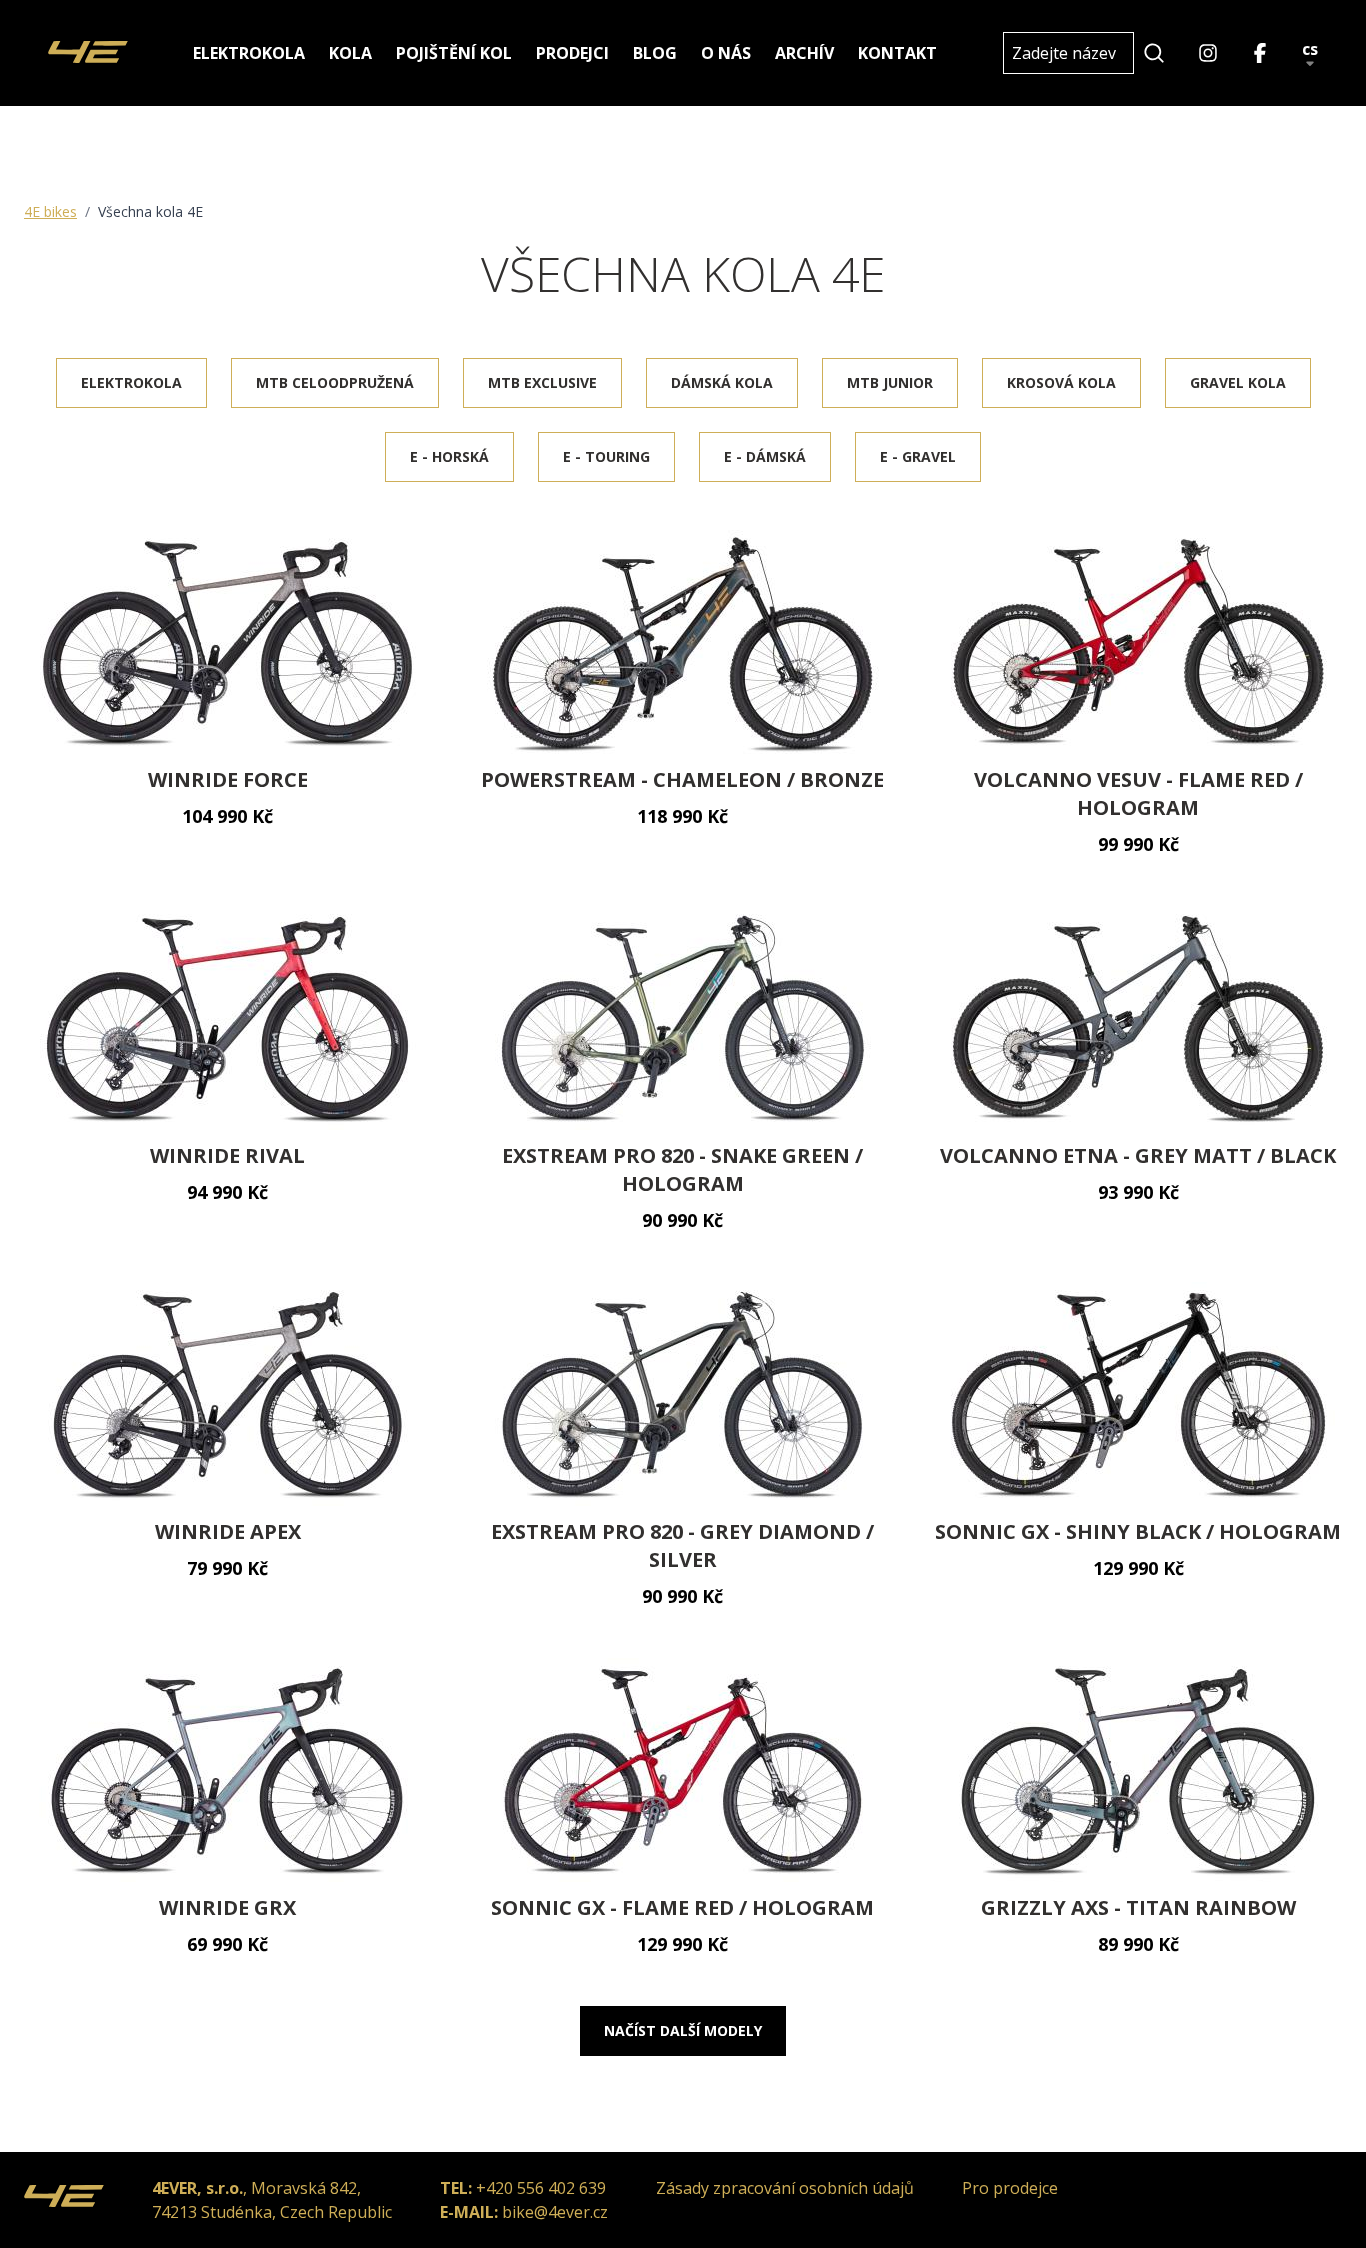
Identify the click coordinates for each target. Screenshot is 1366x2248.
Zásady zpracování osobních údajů (785, 2188)
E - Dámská (765, 456)
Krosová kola (1061, 382)
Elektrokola (249, 53)
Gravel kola (1238, 382)
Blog (655, 53)
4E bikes (50, 211)
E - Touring (606, 456)
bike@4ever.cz (555, 2212)
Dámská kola (722, 382)
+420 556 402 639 (541, 2188)
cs (1310, 50)
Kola (350, 53)
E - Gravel (918, 456)
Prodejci (572, 53)
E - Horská (449, 456)
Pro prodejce (1010, 2188)
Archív (804, 53)
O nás (726, 53)
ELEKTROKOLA (131, 382)
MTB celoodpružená (335, 382)
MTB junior (890, 382)
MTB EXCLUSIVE (542, 382)
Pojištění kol (454, 53)
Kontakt (897, 53)
